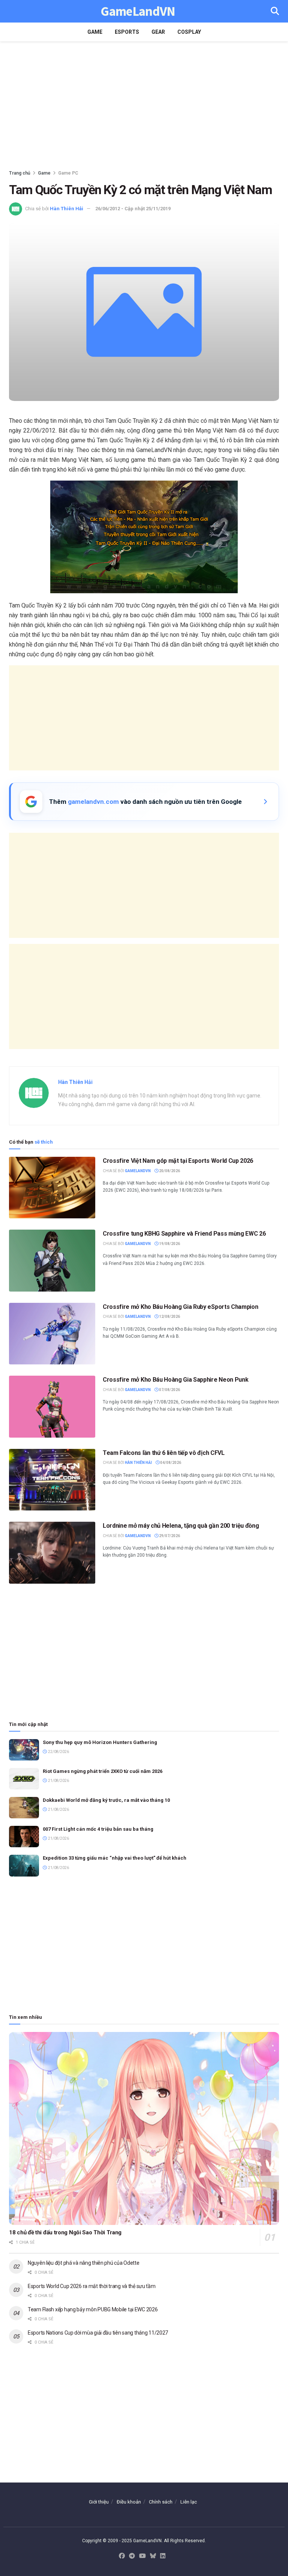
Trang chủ (20, 173)
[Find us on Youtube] (142, 2556)
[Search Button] (275, 11)
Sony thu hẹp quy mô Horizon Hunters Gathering (100, 1742)
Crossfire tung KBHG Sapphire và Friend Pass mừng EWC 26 (184, 1234)
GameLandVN (138, 11)
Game (95, 32)
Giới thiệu (99, 2502)
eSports (127, 32)
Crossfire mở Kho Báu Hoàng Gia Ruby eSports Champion (180, 1307)
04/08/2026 (170, 1463)
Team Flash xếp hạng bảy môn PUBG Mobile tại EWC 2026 (93, 2309)
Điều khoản (129, 2502)
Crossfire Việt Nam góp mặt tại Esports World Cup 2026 (178, 1161)
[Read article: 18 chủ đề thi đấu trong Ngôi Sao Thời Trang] (144, 2129)
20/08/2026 (169, 1171)
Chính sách (161, 2502)
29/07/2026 (169, 1536)
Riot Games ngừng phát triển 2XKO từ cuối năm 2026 (103, 1771)
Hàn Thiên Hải (67, 209)
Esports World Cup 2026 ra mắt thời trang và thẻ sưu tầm (92, 2286)
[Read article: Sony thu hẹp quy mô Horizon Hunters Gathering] (24, 1750)
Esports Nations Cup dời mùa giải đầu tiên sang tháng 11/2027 (98, 2333)
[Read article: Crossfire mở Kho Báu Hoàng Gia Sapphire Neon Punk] (52, 1406)
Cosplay (189, 32)
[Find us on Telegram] (132, 2556)
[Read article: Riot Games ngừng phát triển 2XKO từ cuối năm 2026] (24, 1779)
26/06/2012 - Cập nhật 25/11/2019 (133, 209)
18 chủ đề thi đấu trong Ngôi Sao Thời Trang (65, 2232)
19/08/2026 (169, 1244)
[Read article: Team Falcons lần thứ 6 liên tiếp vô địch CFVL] (52, 1480)
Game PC (68, 173)
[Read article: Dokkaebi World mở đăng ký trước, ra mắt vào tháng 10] (24, 1808)
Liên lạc (189, 2502)
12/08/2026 (169, 1317)
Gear (158, 32)
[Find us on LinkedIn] (163, 2556)
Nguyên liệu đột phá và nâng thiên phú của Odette (84, 2263)
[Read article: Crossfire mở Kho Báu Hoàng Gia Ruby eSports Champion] (52, 1334)
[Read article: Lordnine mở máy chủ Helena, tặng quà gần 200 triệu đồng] (52, 1553)
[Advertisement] (144, 105)
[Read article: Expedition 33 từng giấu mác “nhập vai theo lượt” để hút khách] (24, 1865)
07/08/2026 (169, 1390)
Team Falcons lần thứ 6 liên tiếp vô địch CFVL (164, 1453)
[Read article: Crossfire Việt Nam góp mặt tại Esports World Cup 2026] (52, 1188)
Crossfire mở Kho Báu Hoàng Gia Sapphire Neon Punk (175, 1380)
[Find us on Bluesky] (153, 2556)
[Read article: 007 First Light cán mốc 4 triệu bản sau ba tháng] (24, 1837)
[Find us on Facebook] (122, 2556)
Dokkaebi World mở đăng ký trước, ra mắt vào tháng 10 (106, 1800)
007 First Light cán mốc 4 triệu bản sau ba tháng (98, 1829)
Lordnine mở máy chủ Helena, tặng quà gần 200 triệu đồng (181, 1526)
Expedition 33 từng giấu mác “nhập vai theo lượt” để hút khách (115, 1858)
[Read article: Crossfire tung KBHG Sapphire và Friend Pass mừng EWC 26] (52, 1260)
